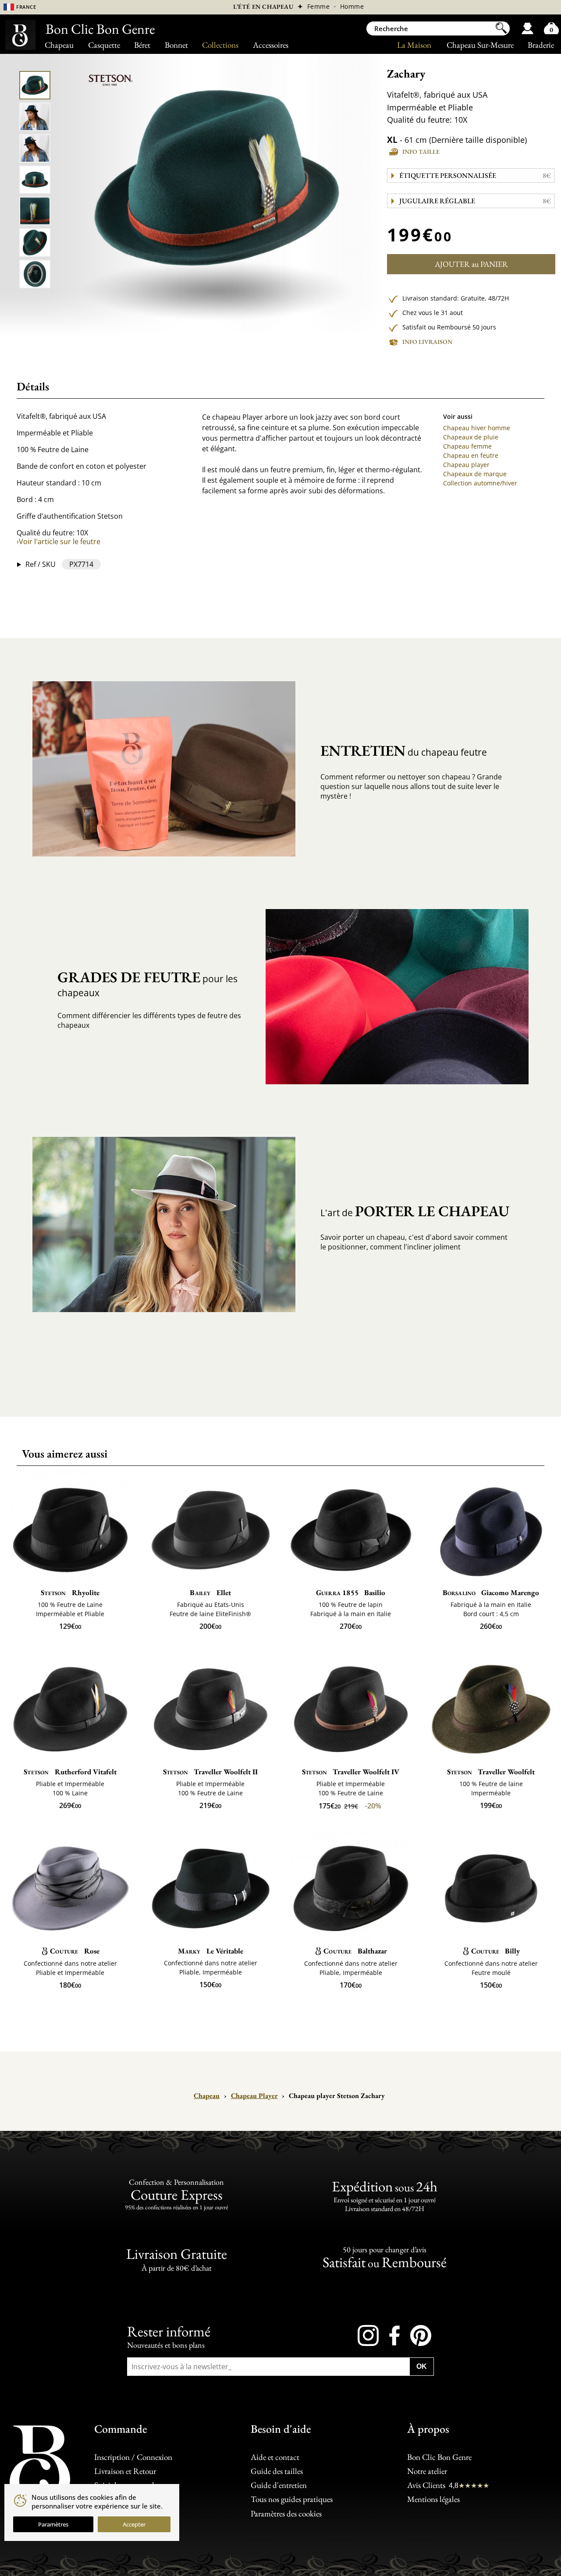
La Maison (414, 45)
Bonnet (176, 45)
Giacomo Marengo (491, 1592)
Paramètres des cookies (286, 2513)
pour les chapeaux (147, 983)
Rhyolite (70, 1592)
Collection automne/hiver (480, 483)
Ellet (210, 1592)
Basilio (351, 1592)
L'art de (415, 1211)
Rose (75, 1951)
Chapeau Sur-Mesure (480, 45)
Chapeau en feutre (471, 455)
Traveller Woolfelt (491, 1772)
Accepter (134, 2524)
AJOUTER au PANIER (471, 264)
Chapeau (59, 45)
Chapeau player (466, 465)
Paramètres (53, 2524)
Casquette (104, 45)
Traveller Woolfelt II (210, 1772)
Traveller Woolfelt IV (351, 1772)
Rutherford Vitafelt (70, 1772)
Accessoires (271, 45)
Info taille (421, 152)
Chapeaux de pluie (471, 437)
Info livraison (427, 342)
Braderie (541, 45)
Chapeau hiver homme (477, 428)
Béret (142, 45)
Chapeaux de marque (475, 474)
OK (422, 2366)
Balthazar (355, 1951)
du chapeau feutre (404, 750)
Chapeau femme (467, 446)
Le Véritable (211, 1951)
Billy (495, 1951)
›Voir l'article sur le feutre (59, 541)
